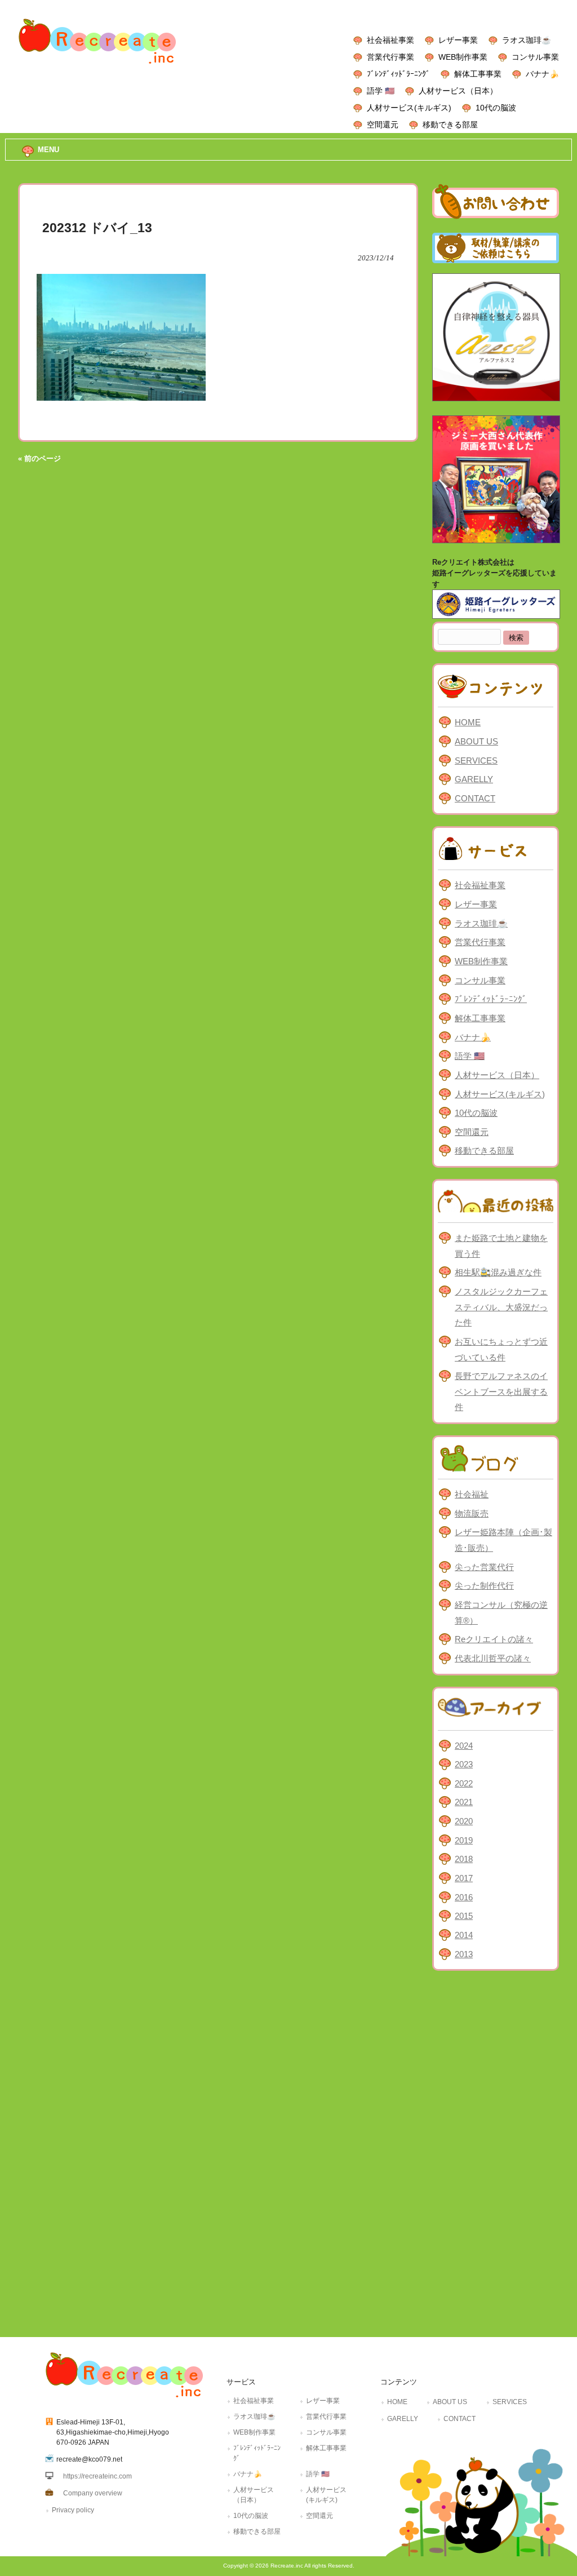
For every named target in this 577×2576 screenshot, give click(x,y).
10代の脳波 (496, 108)
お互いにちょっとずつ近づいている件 (501, 1349)
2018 (464, 1859)
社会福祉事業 (390, 40)
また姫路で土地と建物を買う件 (501, 1246)
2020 (464, 1821)
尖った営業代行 (484, 1567)
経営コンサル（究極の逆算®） (501, 1613)
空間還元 (383, 125)
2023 (464, 1764)
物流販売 (472, 1513)
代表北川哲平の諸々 (493, 1658)
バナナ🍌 (542, 74)
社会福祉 (472, 1494)
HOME (468, 722)
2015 (464, 1916)
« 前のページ (39, 458)
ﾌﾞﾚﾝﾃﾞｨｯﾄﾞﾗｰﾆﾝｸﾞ (398, 74)
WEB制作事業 (463, 57)
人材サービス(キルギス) (409, 108)
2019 (464, 1840)
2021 (464, 1802)
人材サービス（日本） (458, 91)
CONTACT (475, 798)
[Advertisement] (496, 2151)
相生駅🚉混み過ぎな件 (498, 1272)
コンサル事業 (535, 57)
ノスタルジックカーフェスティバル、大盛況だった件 (501, 1307)
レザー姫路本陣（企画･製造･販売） (503, 1540)
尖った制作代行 (484, 1586)
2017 (464, 1878)
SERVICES (476, 761)
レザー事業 (458, 40)
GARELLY (474, 779)
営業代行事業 (390, 57)
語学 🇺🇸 (381, 91)
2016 (464, 1897)
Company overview (93, 2493)
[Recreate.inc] (97, 67)
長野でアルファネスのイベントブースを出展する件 (501, 1391)
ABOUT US (476, 741)
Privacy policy (73, 2510)
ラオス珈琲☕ (527, 40)
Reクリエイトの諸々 (494, 1639)
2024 (464, 1746)
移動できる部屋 (450, 125)
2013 (464, 1954)
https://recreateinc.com (97, 2476)
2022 (464, 1783)
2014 (464, 1935)
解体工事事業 (478, 74)
